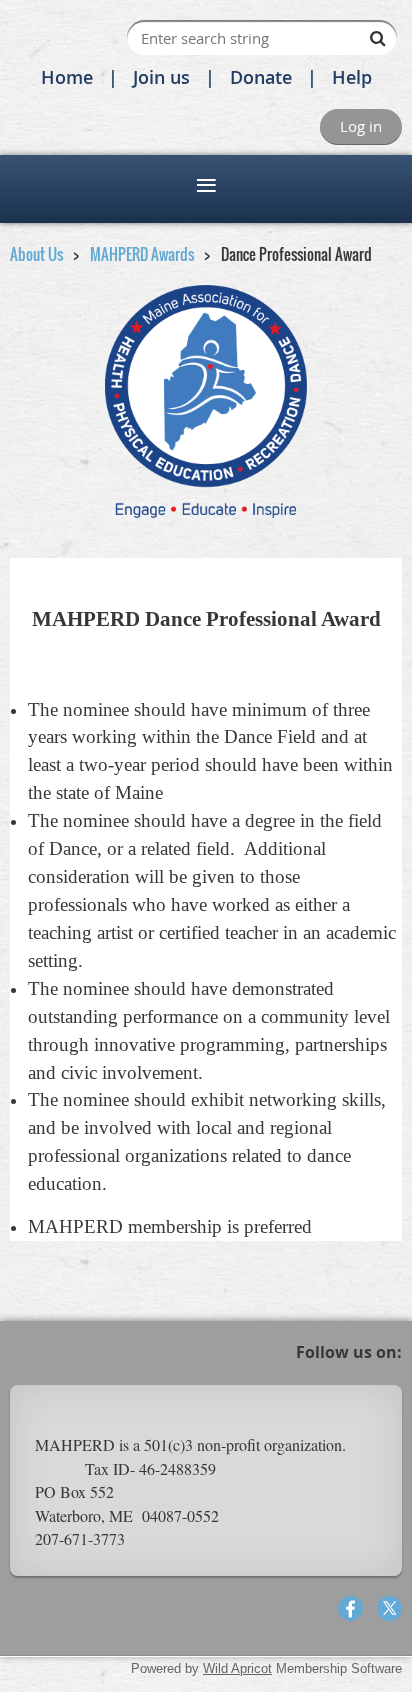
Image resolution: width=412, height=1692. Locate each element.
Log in (361, 126)
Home (67, 77)
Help (352, 77)
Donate (261, 77)
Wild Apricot (237, 1668)
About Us (36, 254)
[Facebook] (350, 1608)
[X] (389, 1608)
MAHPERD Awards (142, 254)
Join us (161, 77)
